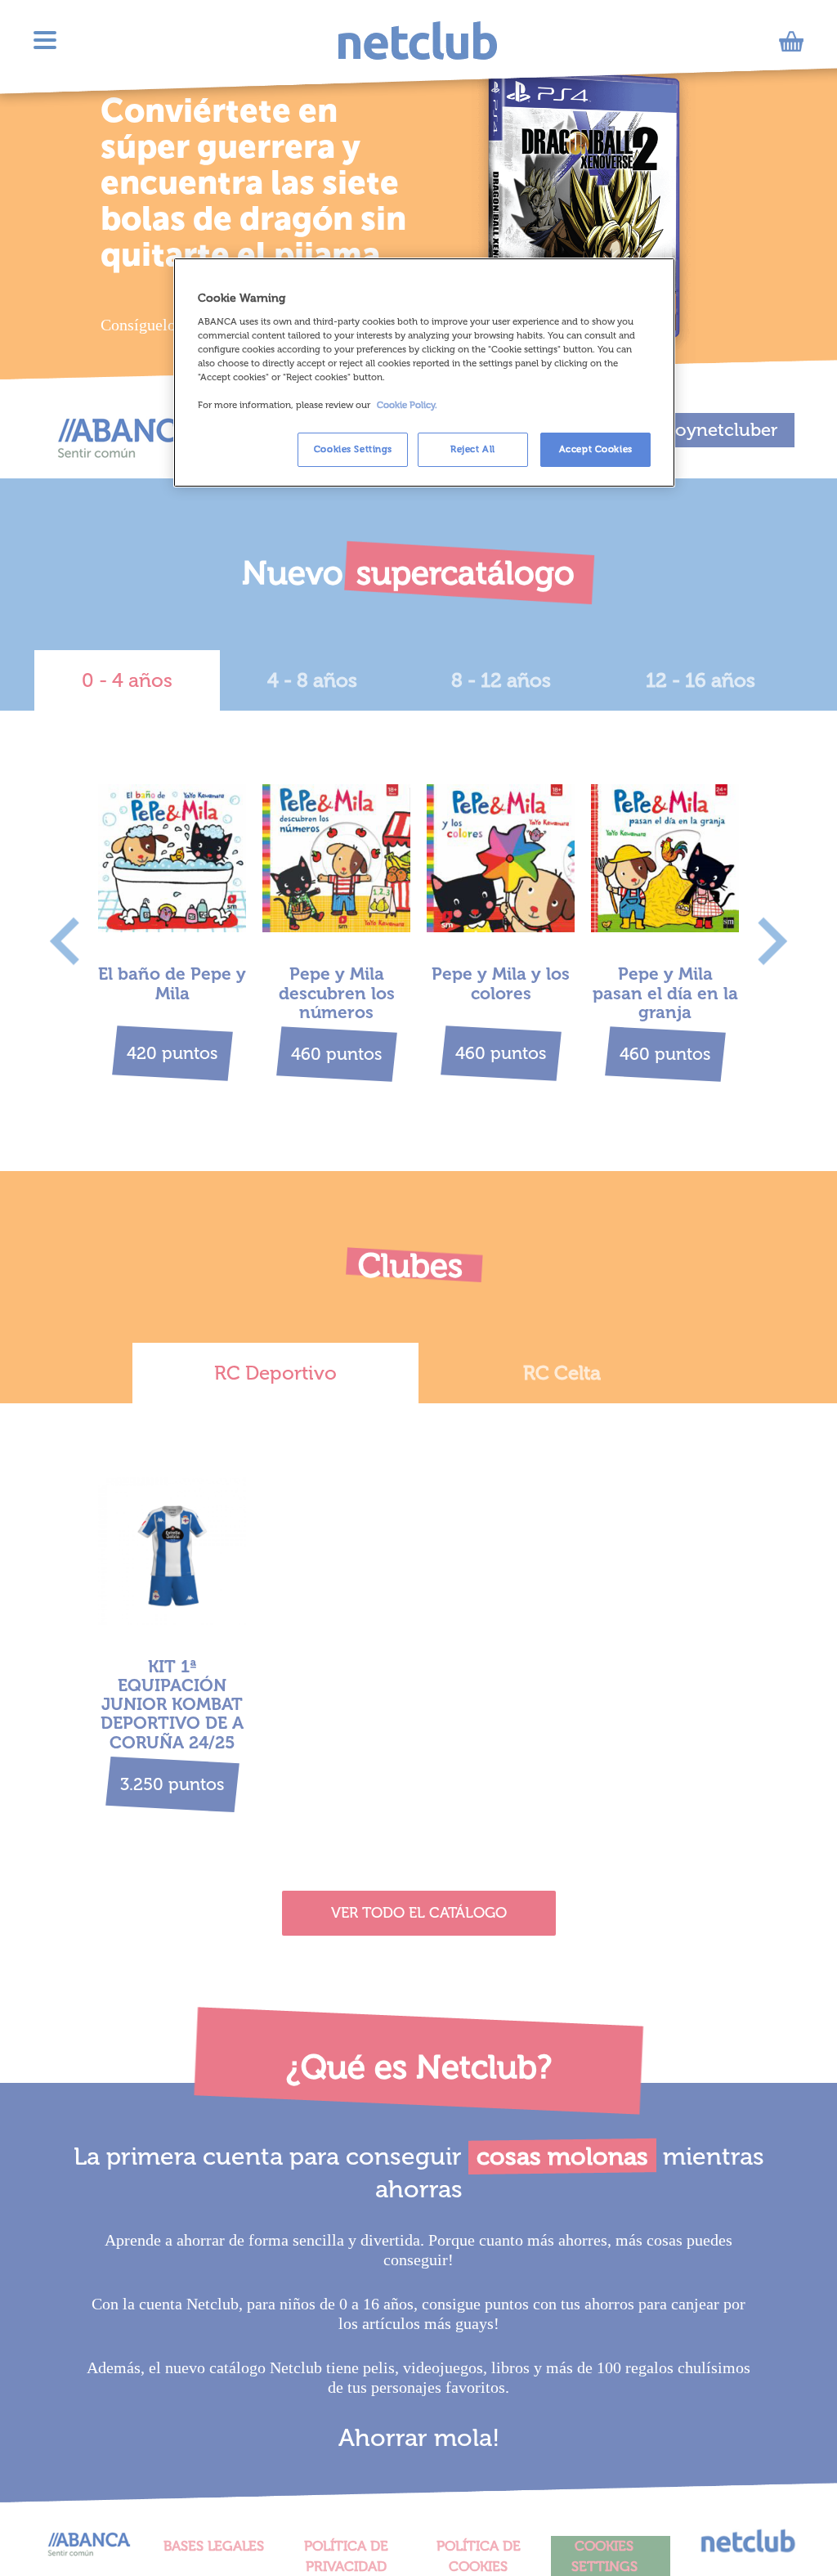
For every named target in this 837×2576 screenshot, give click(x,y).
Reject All (473, 449)
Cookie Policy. (407, 405)
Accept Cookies (596, 449)
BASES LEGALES (214, 2546)
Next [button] (773, 941)
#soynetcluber (716, 430)
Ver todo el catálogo (419, 1913)
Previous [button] (64, 941)
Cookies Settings (353, 449)
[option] (172, 931)
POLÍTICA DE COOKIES (479, 2556)
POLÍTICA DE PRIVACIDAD (346, 2556)
